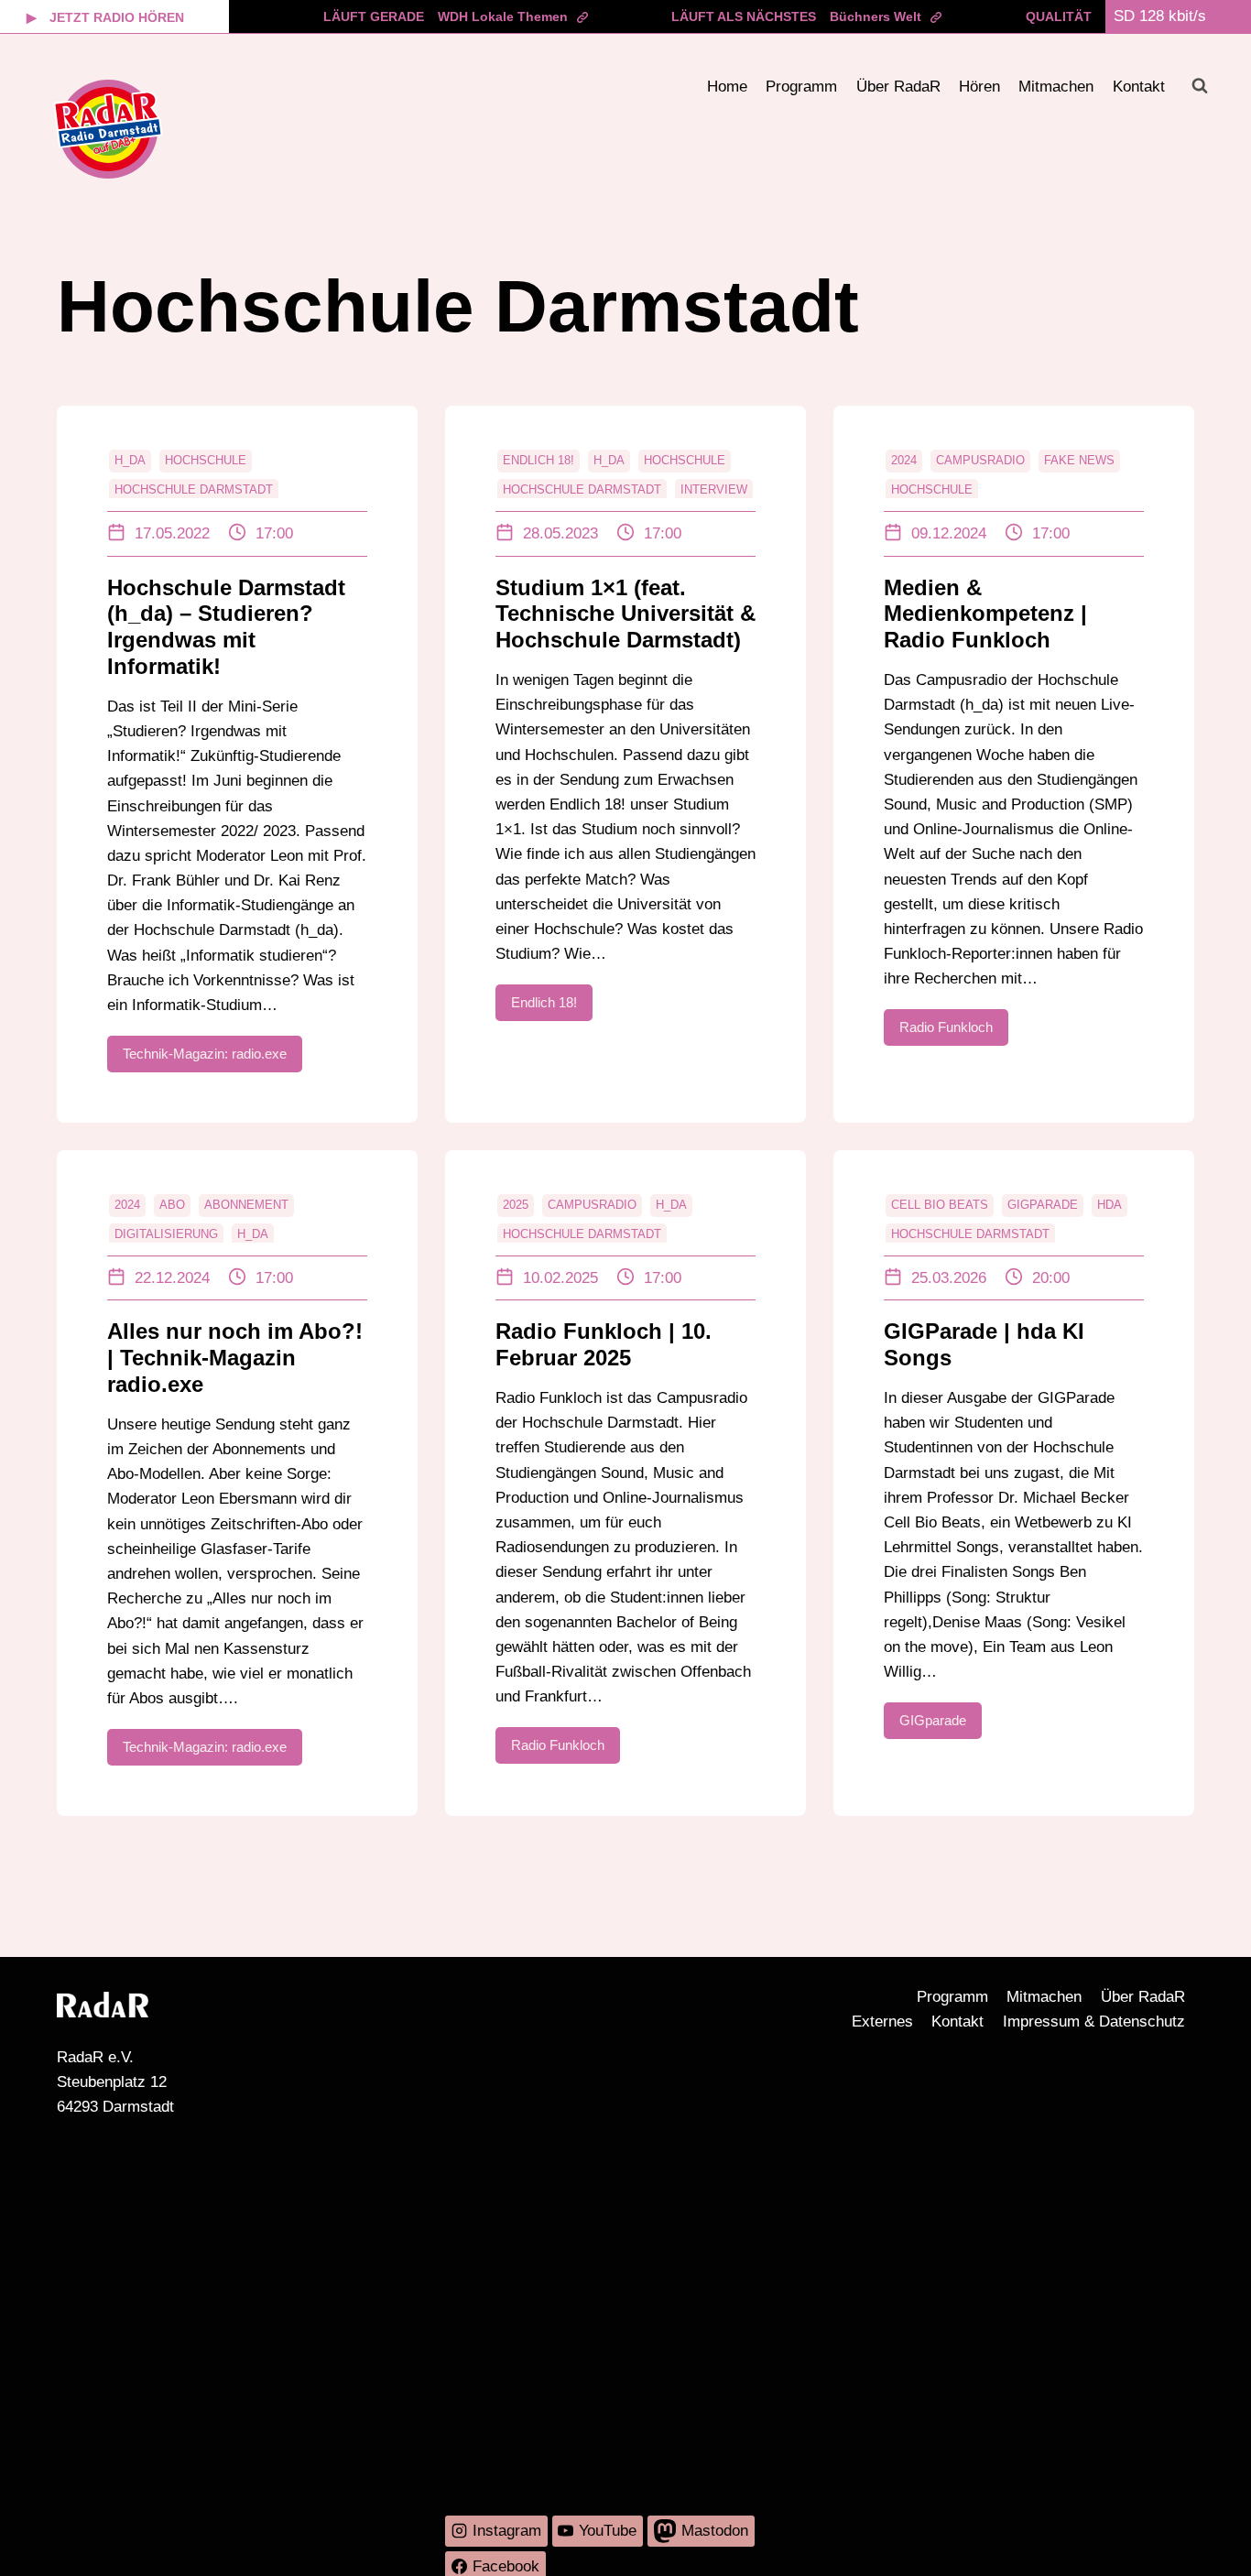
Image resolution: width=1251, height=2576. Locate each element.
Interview (714, 489)
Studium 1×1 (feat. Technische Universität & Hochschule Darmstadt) (625, 614)
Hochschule (206, 460)
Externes (882, 2022)
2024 (904, 460)
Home (727, 87)
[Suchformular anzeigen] (1200, 86)
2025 (516, 1205)
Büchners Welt (876, 16)
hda (1110, 1205)
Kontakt (1139, 87)
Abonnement (246, 1205)
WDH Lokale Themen (503, 16)
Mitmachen (1056, 87)
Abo (172, 1205)
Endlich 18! (538, 460)
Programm (801, 87)
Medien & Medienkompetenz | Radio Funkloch (985, 614)
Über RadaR (898, 87)
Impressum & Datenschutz (1094, 2022)
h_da (130, 460)
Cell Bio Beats (940, 1205)
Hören (979, 87)
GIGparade (1043, 1205)
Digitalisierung (166, 1234)
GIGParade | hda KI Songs (984, 1344)
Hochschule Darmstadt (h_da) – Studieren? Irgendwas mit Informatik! (226, 627)
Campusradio (980, 460)
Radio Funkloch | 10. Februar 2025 (604, 1344)
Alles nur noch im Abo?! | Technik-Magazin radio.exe (235, 1358)
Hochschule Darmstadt (194, 489)
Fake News (1079, 460)
